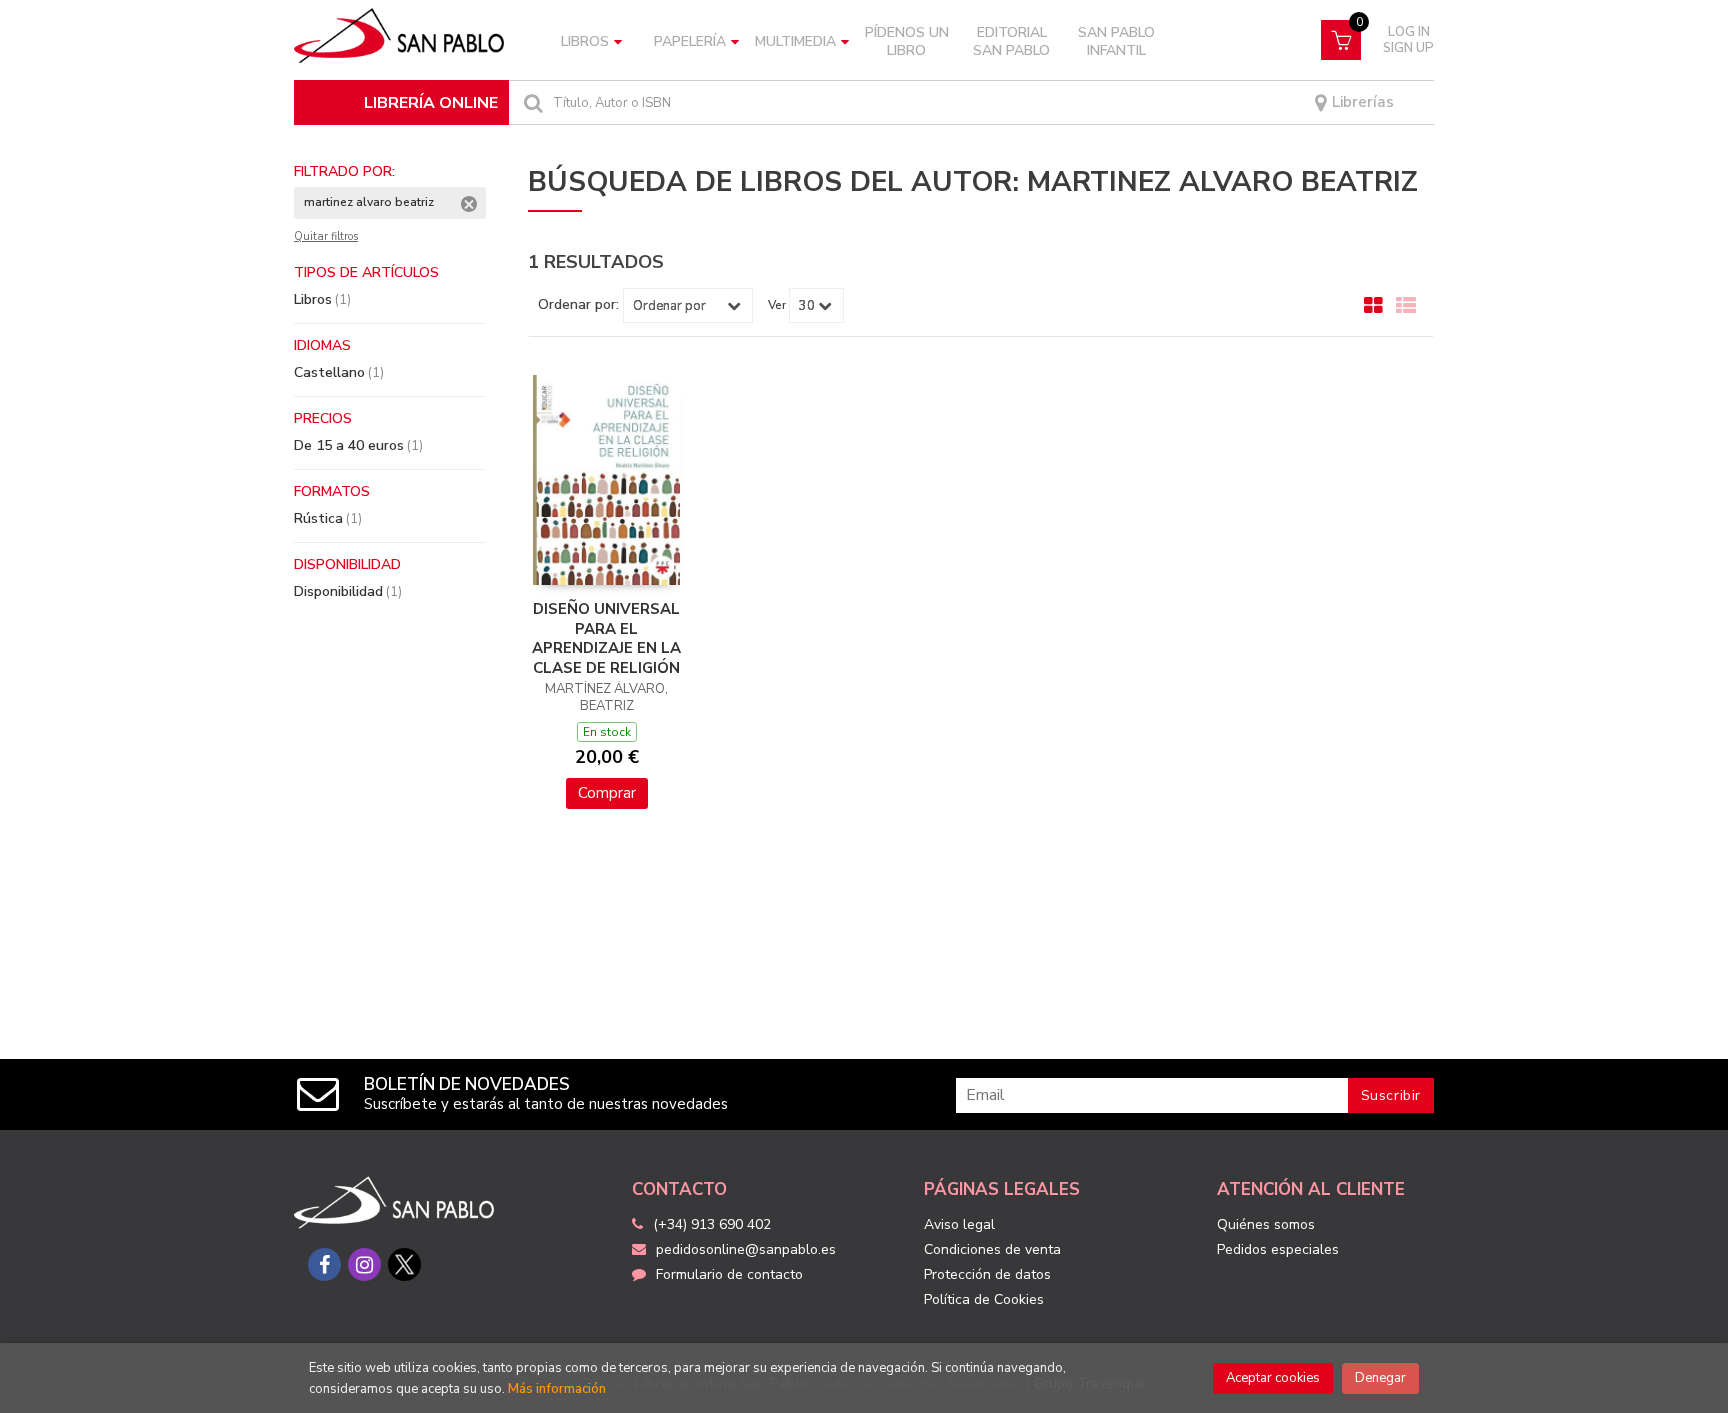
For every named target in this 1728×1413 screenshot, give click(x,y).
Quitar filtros (326, 237)
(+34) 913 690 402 (712, 1224)
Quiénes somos (1266, 1224)
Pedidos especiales (1278, 1249)
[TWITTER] (404, 1264)
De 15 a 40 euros (358, 445)
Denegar (1380, 1378)
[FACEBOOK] (324, 1264)
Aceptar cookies (1273, 1378)
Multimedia (795, 41)
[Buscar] (531, 102)
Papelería (690, 41)
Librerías (1361, 102)
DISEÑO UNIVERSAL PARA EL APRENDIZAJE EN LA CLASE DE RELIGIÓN (606, 638)
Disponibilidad (348, 591)
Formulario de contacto (729, 1274)
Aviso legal (959, 1224)
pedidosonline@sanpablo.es (746, 1249)
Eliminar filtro (469, 204)
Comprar (607, 793)
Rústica (328, 518)
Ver (777, 305)
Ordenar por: (578, 305)
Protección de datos (987, 1274)
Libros (585, 41)
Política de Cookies (984, 1299)
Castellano (339, 372)
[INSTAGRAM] (364, 1264)
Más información (557, 1389)
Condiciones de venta (992, 1249)
